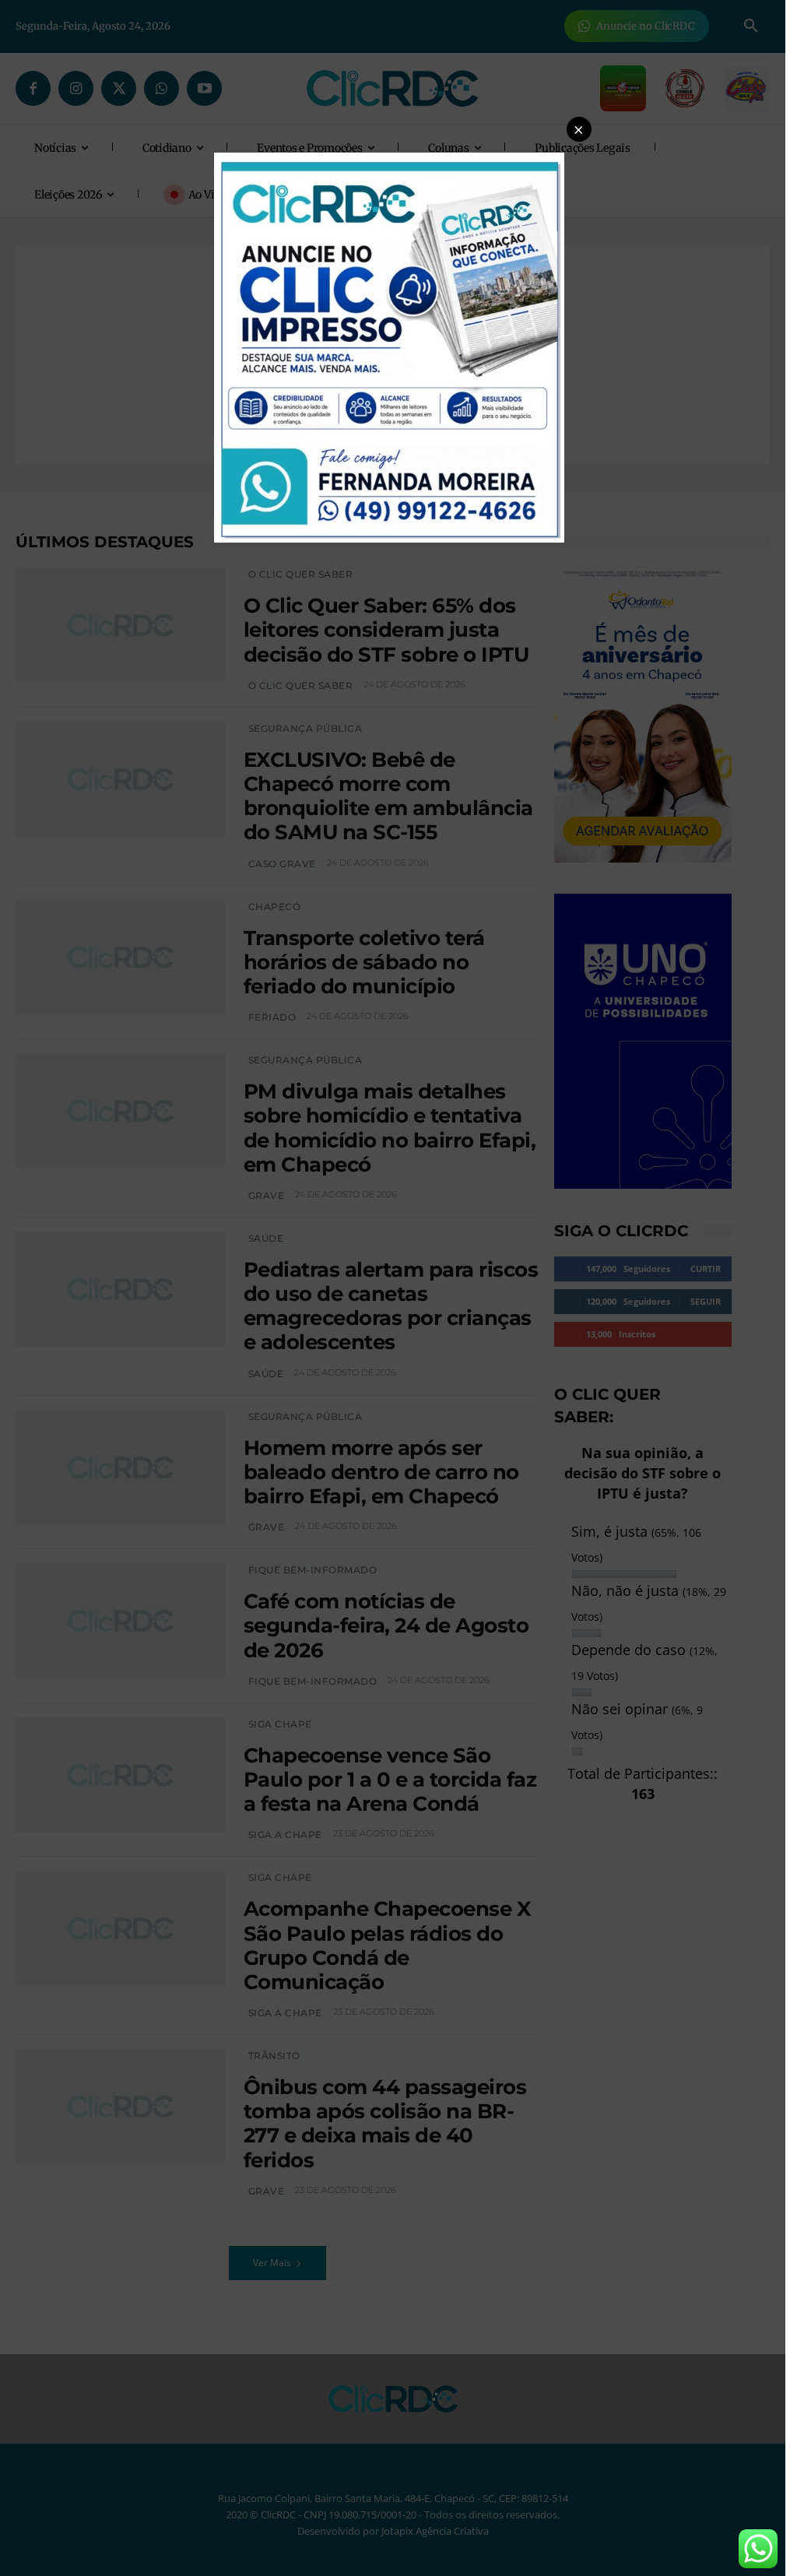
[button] (579, 129)
